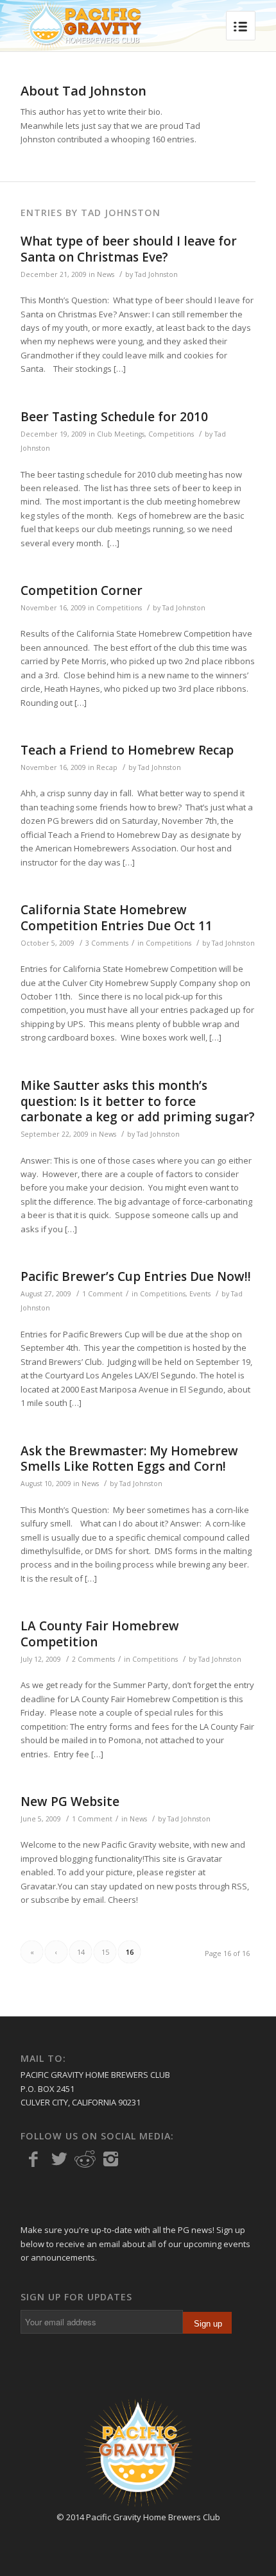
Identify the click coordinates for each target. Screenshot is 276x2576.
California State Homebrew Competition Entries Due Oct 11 (116, 918)
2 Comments (93, 1659)
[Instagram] (110, 2159)
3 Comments (107, 943)
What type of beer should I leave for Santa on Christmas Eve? (129, 249)
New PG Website (70, 1802)
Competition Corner (82, 590)
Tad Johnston (156, 274)
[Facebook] (33, 2159)
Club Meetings (121, 434)
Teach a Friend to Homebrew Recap (127, 750)
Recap (107, 767)
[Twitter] (59, 2159)
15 (105, 1952)
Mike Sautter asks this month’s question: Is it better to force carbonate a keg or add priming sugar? (138, 1101)
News (106, 274)
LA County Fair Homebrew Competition (100, 1634)
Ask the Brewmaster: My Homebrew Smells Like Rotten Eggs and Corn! (129, 1459)
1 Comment (102, 1294)
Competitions (171, 434)
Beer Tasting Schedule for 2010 (114, 417)
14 (81, 1952)
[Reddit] (85, 2159)
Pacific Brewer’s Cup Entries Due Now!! (136, 1276)
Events (200, 1294)
